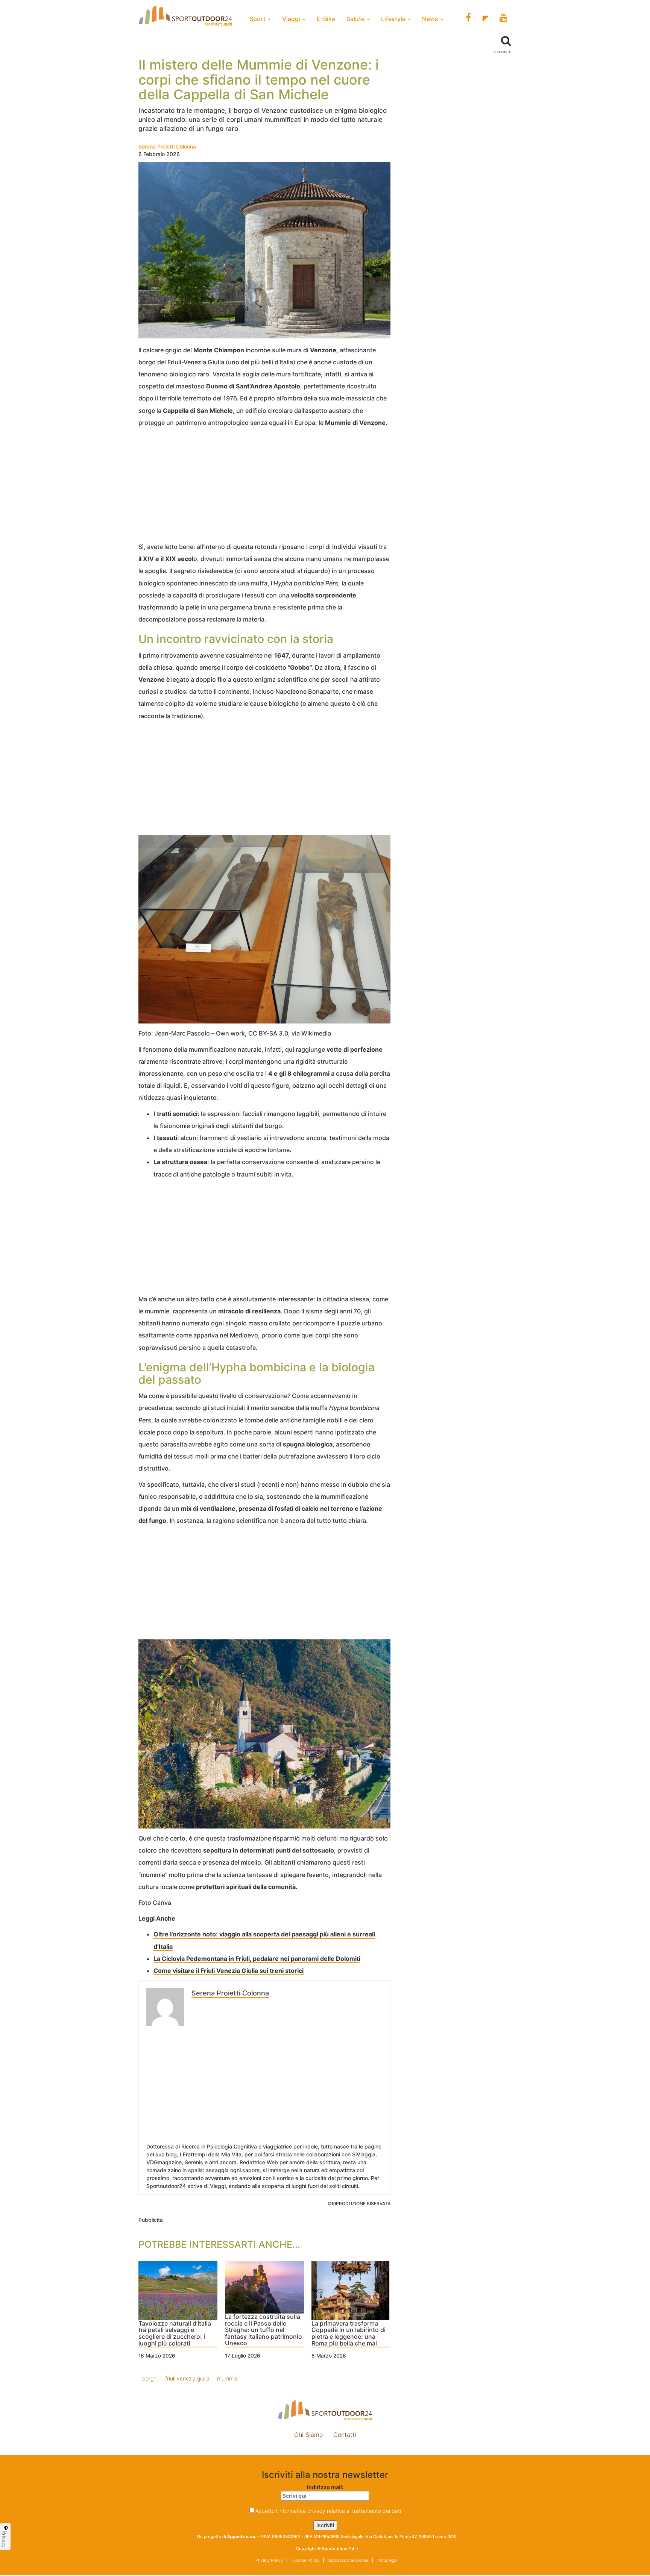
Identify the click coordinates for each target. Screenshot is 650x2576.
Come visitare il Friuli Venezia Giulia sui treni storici (229, 1971)
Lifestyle (394, 19)
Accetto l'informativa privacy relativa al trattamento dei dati (328, 2511)
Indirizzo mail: (325, 2487)
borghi (150, 2378)
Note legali (388, 2560)
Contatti (345, 2435)
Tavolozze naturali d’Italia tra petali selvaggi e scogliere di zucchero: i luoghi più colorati (175, 2334)
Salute (356, 19)
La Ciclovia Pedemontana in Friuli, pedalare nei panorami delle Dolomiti (257, 1959)
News (431, 19)
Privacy (5, 2539)
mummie (227, 2378)
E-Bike (326, 19)
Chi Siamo (308, 2435)
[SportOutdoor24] (325, 2410)
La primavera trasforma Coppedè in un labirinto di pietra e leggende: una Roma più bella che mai (349, 2334)
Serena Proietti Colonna (167, 146)
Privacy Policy (269, 2560)
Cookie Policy (305, 2560)
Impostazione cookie (325, 2451)
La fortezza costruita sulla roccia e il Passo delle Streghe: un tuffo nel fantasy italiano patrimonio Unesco (263, 2330)
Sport (258, 19)
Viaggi (292, 19)
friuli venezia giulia (187, 2378)
